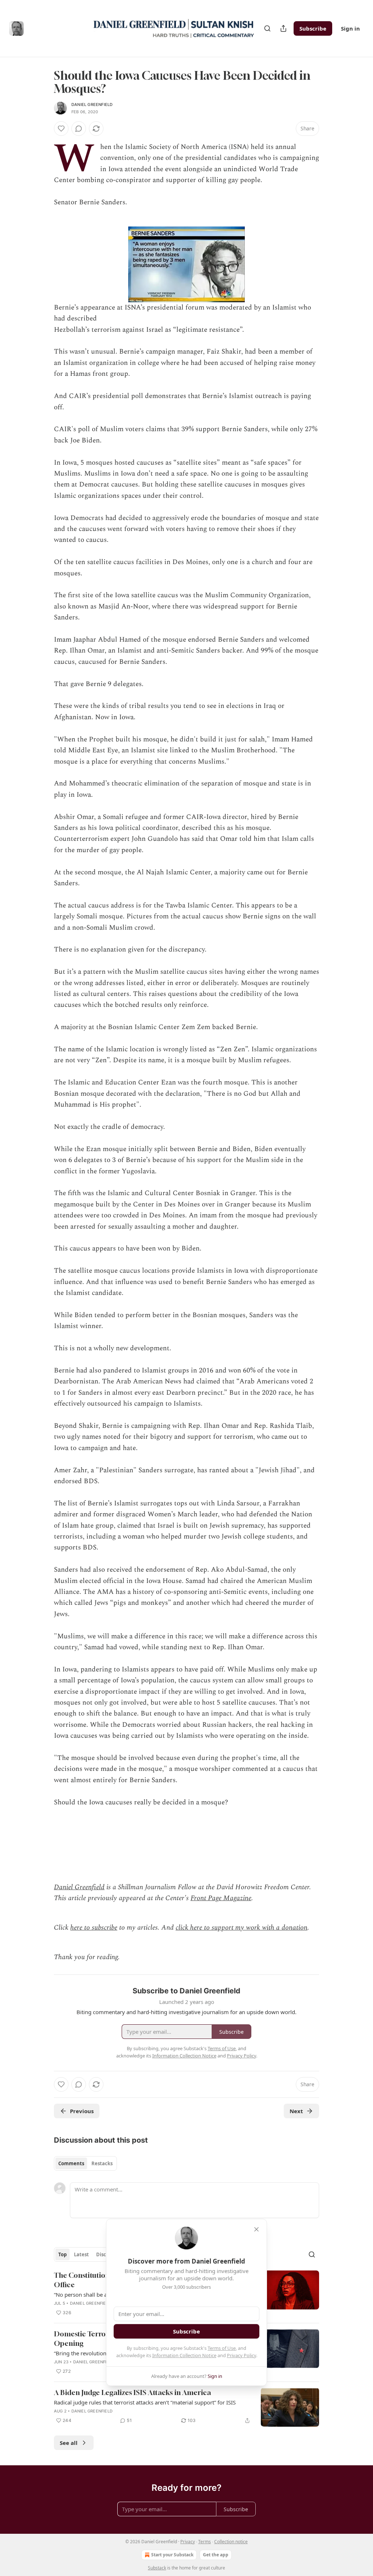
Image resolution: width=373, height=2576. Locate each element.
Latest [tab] (81, 2254)
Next (296, 2111)
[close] (256, 2229)
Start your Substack (172, 2555)
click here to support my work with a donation (242, 1928)
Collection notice (231, 2542)
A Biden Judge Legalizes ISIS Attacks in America (132, 2392)
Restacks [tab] (102, 2163)
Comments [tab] (71, 2163)
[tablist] (85, 2163)
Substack (157, 2568)
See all (69, 2443)
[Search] (267, 28)
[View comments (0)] (79, 129)
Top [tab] (62, 2254)
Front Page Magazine (221, 1898)
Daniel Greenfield (92, 105)
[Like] (61, 129)
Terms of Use (222, 2348)
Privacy (188, 2542)
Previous (82, 2111)
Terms (205, 2542)
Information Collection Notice (184, 2355)
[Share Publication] (283, 28)
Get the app (216, 2555)
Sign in (350, 28)
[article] (186, 2407)
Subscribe (313, 28)
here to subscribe (94, 1928)
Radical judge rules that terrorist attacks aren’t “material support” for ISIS (145, 2402)
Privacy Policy (242, 2355)
